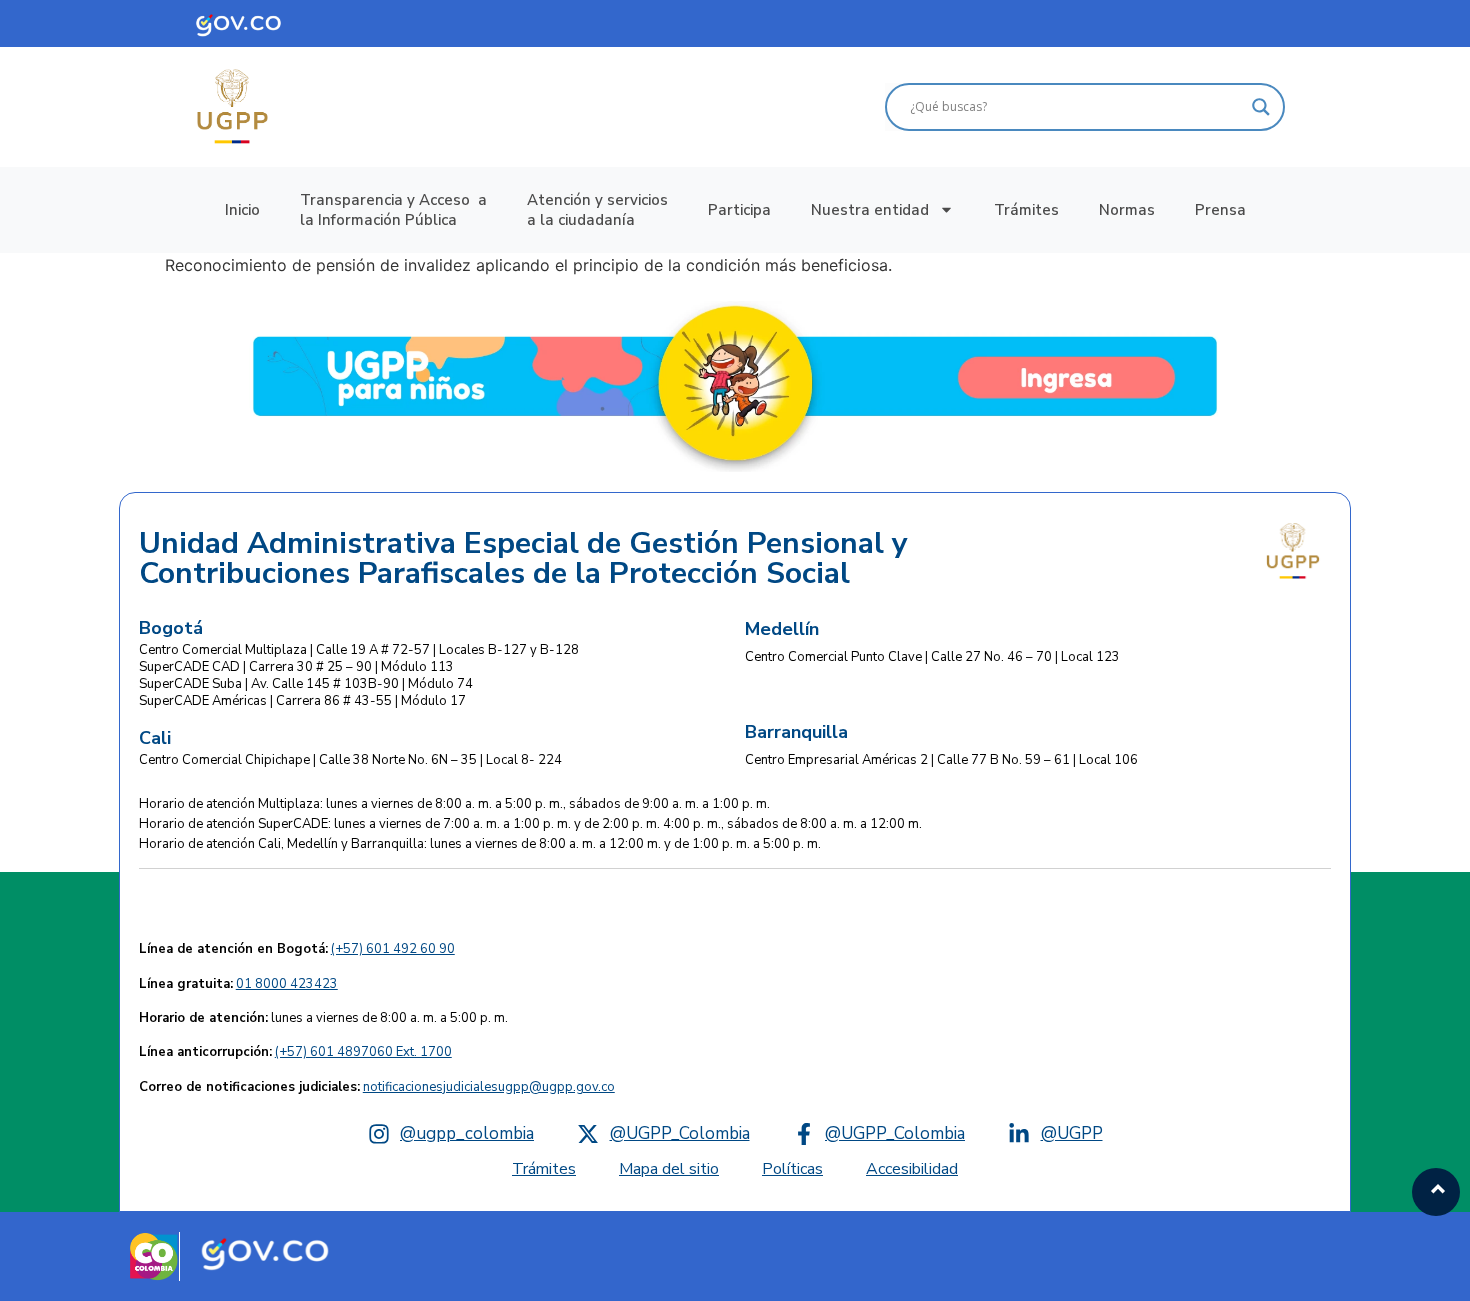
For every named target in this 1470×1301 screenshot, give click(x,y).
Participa (739, 210)
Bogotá (171, 628)
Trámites (1026, 210)
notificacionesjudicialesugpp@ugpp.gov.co (489, 1087)
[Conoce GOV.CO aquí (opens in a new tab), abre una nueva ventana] (253, 23)
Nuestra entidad (870, 210)
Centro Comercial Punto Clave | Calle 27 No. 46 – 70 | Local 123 (932, 657)
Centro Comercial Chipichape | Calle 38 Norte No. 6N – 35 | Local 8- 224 (350, 760)
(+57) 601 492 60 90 (393, 949)
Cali (155, 738)
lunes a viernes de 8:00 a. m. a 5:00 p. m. (323, 1018)
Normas (1127, 210)
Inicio (242, 210)
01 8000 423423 (287, 984)
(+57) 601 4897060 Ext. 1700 (363, 1052)
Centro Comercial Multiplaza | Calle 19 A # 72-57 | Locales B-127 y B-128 (359, 650)
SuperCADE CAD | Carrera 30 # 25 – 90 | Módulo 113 (296, 667)
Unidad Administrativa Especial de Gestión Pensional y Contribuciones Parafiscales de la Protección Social (523, 559)
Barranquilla (796, 732)
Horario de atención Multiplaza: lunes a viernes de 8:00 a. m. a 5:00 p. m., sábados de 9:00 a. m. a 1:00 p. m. (454, 804)
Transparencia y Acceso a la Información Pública (393, 210)
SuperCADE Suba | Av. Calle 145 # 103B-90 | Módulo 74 (306, 684)
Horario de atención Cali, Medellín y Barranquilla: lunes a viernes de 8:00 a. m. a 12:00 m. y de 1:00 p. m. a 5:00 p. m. (480, 844)
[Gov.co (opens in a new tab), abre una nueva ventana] (265, 1252)
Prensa (1220, 210)
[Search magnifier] (1261, 107)
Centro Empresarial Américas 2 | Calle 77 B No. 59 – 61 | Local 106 (941, 760)
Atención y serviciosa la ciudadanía (597, 210)
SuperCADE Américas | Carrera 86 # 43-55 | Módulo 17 (302, 701)
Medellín (782, 629)
